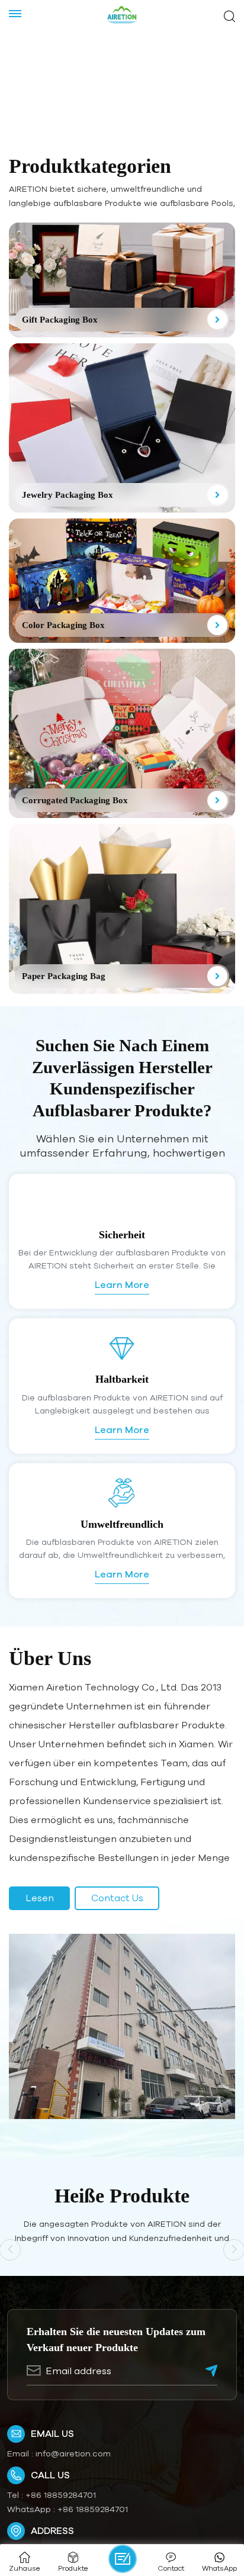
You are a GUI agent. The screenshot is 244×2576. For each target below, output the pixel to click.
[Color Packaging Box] (122, 581)
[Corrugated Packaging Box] (122, 734)
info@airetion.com (73, 2453)
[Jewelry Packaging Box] (122, 428)
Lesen (40, 1898)
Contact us (117, 1898)
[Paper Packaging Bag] (122, 909)
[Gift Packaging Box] (122, 280)
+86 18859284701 (61, 2495)
